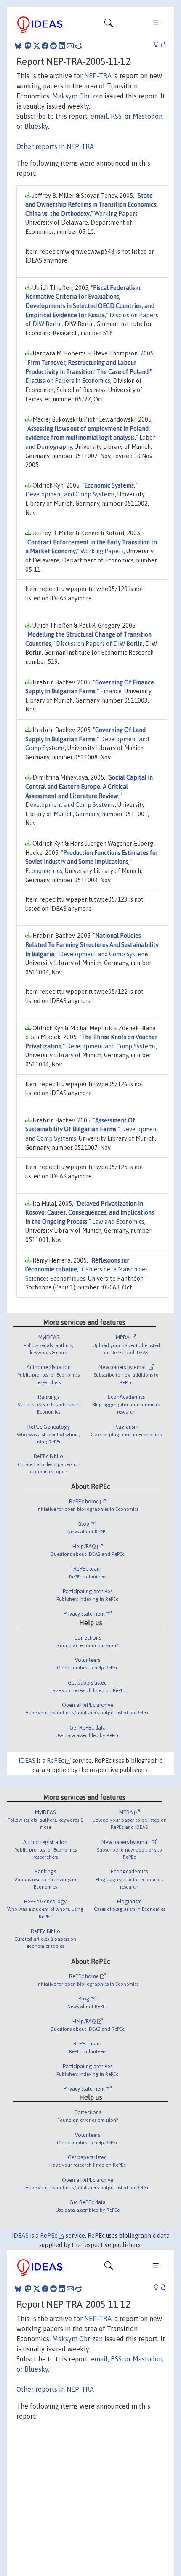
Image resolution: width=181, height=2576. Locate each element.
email (99, 116)
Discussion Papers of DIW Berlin (99, 644)
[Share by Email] (70, 46)
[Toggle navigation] (109, 25)
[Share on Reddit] (53, 46)
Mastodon (148, 116)
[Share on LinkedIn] (62, 46)
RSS (116, 116)
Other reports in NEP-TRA (55, 146)
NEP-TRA (98, 76)
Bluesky (36, 126)
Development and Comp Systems (70, 494)
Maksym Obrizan (77, 96)
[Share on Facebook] (45, 46)
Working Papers (116, 214)
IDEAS (27, 1761)
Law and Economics (118, 1222)
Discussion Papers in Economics (68, 381)
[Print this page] (79, 46)
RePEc (56, 1761)
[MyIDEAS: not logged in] (159, 45)
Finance (111, 691)
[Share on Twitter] (37, 46)
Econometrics (44, 871)
